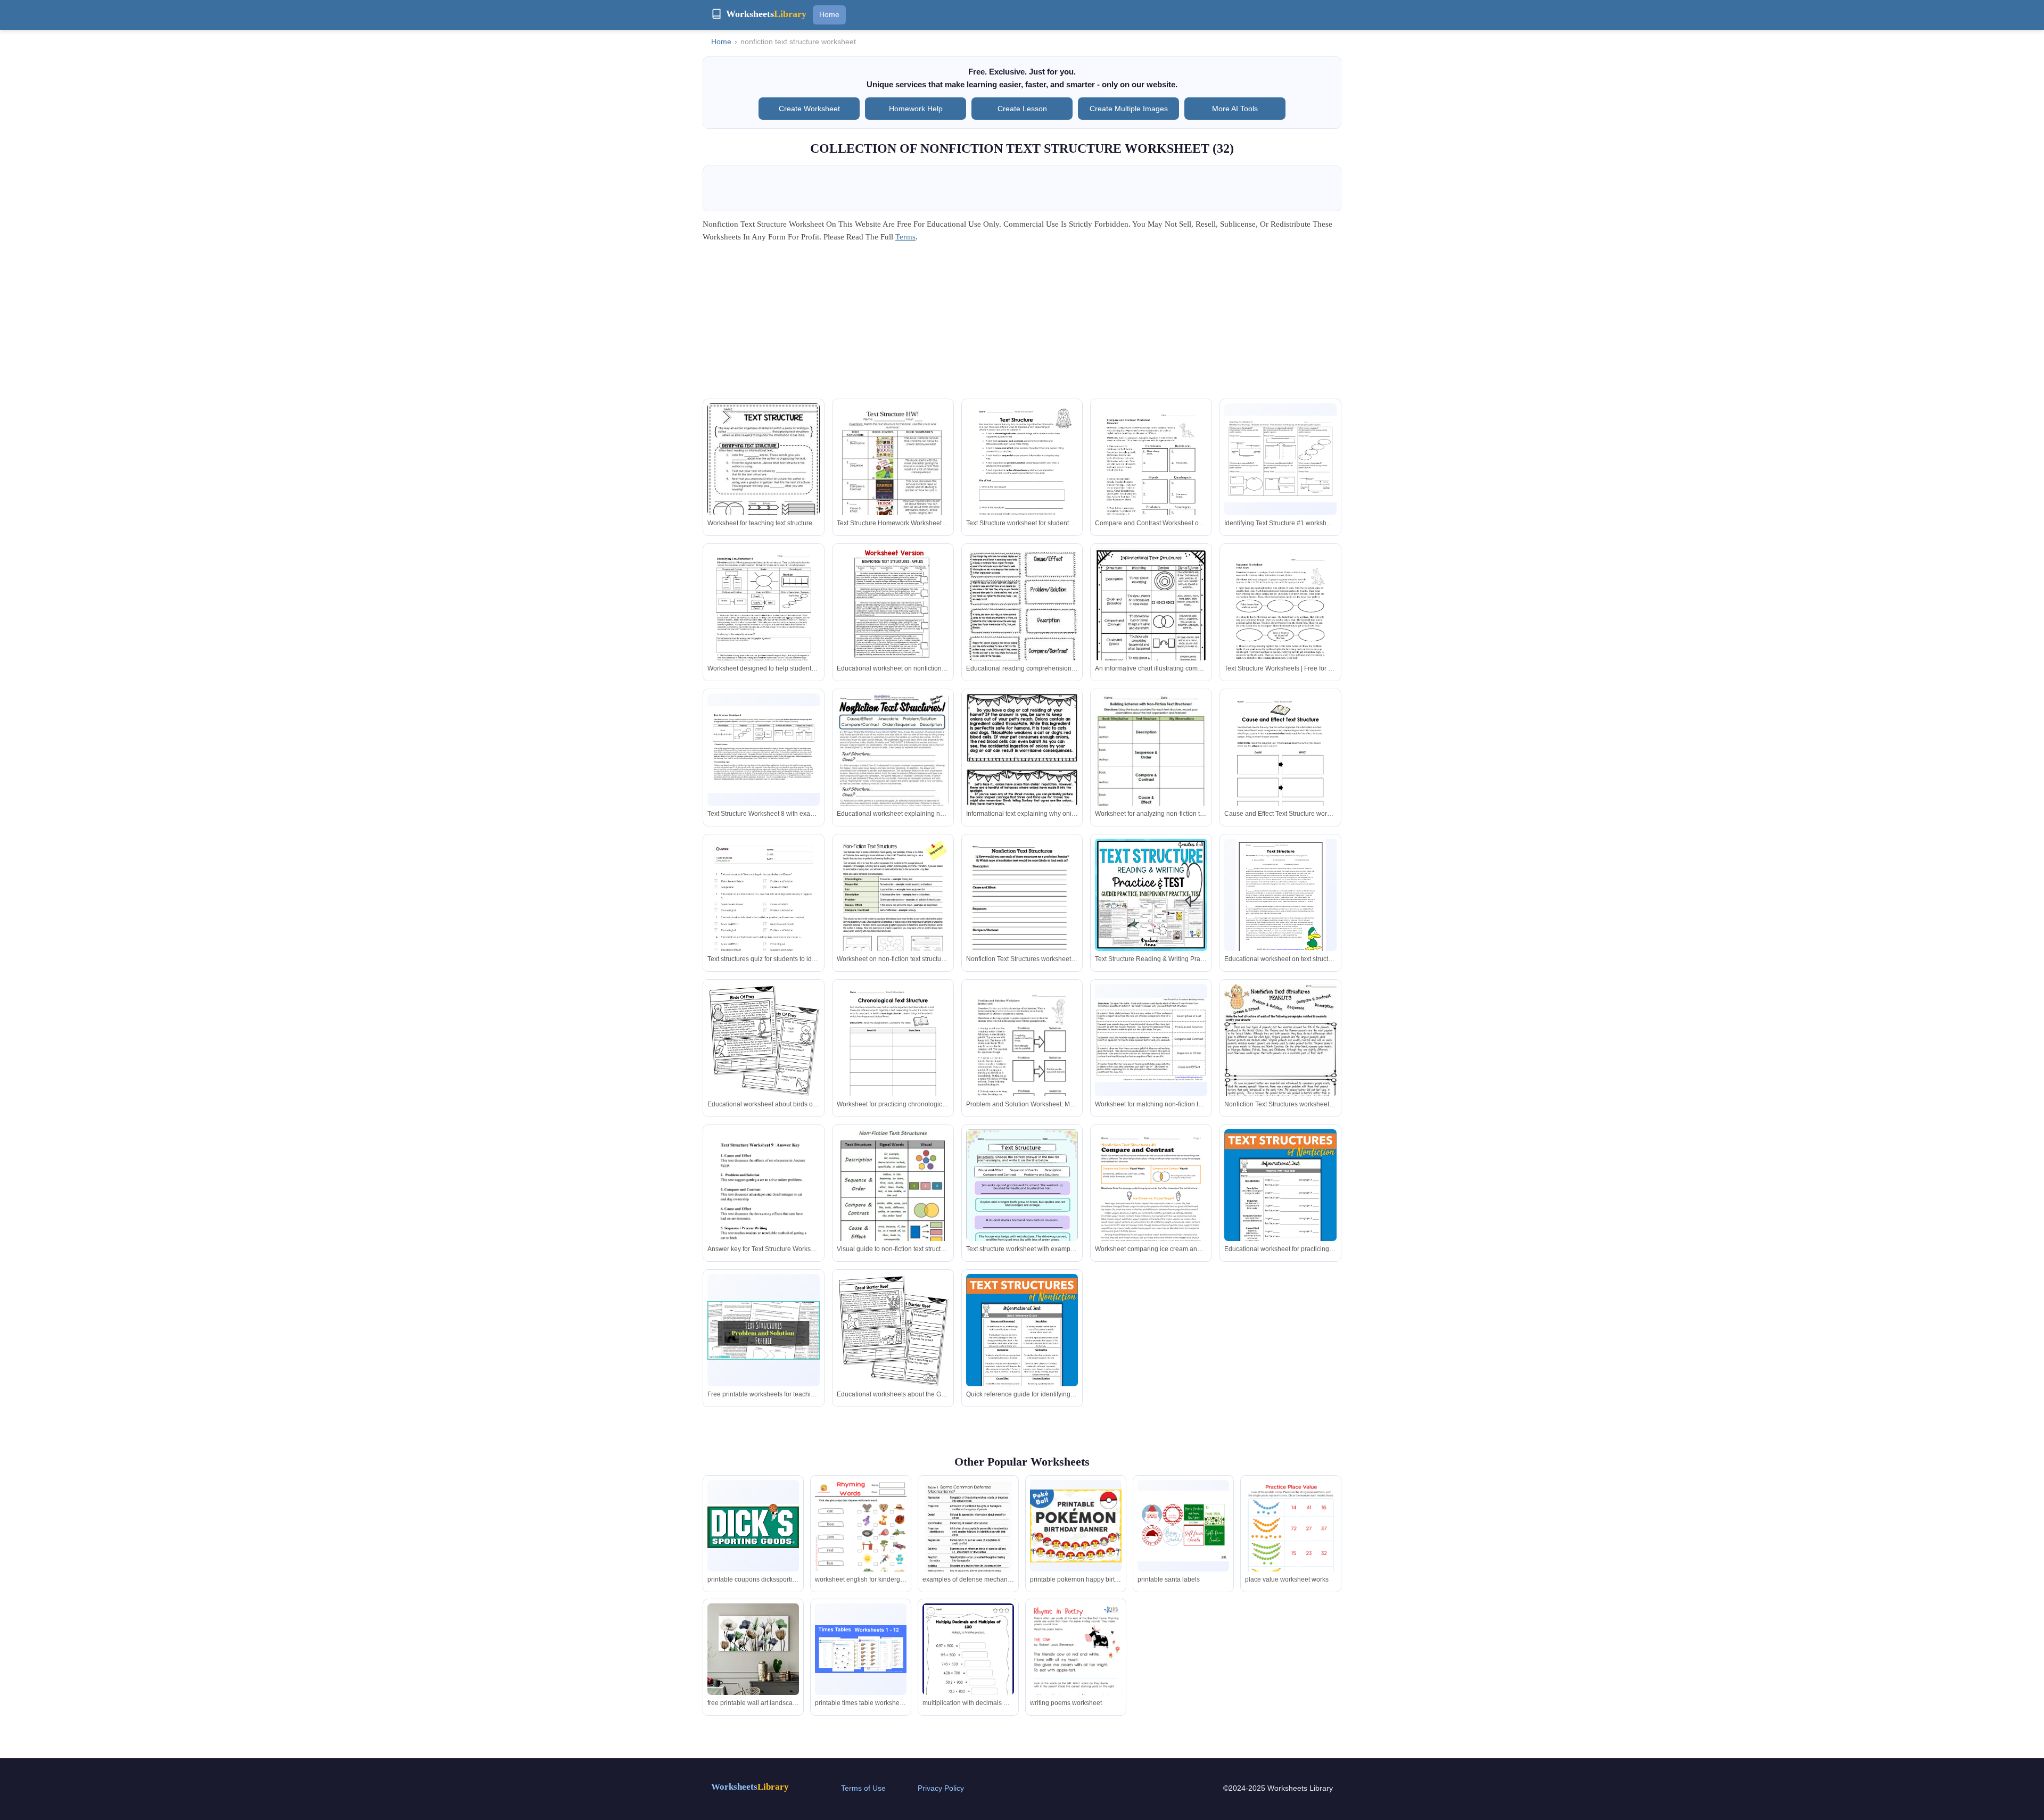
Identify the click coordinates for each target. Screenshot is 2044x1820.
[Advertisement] (1022, 324)
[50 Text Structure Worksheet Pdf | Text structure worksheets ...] (1280, 1059)
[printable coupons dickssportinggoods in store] (753, 1526)
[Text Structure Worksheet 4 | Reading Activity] (764, 621)
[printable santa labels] (1183, 1526)
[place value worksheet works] (1291, 1545)
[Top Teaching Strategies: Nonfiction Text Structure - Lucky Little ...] (764, 1040)
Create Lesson (1022, 109)
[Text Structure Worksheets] (1281, 897)
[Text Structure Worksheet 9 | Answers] (764, 1202)
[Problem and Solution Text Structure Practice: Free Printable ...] (764, 1330)
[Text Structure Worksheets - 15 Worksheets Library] (1022, 476)
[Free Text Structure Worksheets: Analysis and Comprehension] (1022, 1202)
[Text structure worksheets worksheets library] (1022, 911)
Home (829, 14)
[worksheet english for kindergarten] (861, 1545)
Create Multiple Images (1129, 109)
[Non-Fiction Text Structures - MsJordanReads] (1151, 766)
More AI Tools (1235, 109)
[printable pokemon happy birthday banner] (1076, 1526)
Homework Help (916, 109)
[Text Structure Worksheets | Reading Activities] (1280, 459)
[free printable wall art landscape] (753, 1649)
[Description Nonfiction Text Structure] (893, 911)
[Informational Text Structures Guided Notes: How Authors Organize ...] (764, 478)
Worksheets (750, 1787)
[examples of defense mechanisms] (968, 1555)
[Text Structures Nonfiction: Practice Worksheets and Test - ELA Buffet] (1151, 895)
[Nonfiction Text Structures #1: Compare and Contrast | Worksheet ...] (1151, 1202)
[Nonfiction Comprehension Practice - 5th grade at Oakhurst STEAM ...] (1151, 621)
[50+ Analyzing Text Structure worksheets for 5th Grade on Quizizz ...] (764, 918)
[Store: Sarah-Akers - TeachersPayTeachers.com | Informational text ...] (1022, 621)
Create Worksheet (809, 109)
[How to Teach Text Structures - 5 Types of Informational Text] (1280, 1213)
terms (905, 237)
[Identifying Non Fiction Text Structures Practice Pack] (893, 766)
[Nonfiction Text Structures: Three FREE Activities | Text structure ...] (1022, 768)
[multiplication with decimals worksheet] (968, 1668)
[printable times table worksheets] (861, 1649)
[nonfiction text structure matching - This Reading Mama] (1151, 1040)
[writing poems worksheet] (1076, 1668)
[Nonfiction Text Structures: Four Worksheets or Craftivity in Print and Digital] (893, 604)
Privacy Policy (941, 1788)
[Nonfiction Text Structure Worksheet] (893, 476)
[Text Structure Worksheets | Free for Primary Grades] (1151, 476)
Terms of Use (863, 1788)
